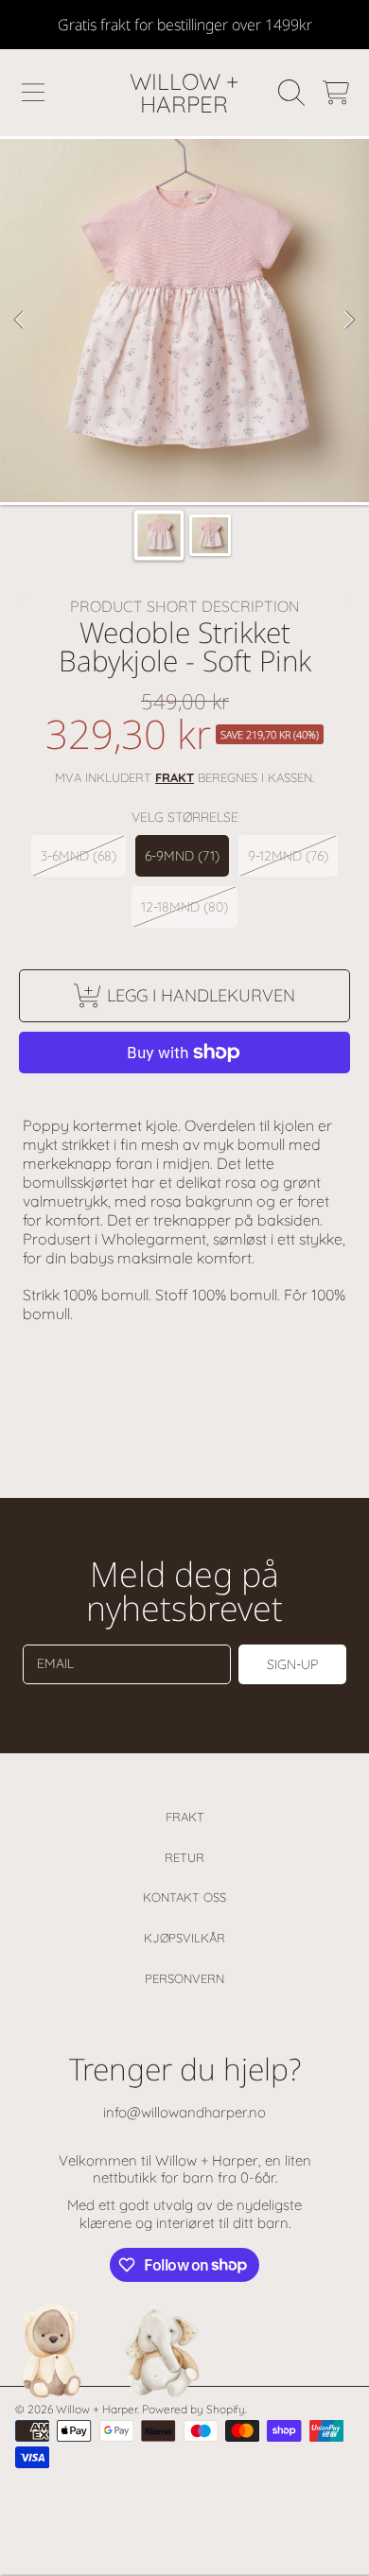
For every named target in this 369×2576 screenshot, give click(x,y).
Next (349, 321)
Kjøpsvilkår (184, 1938)
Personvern (184, 1978)
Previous (20, 321)
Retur (184, 1857)
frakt (175, 777)
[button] (33, 93)
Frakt (185, 1817)
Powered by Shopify (193, 2409)
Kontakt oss (184, 1897)
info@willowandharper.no (184, 2112)
